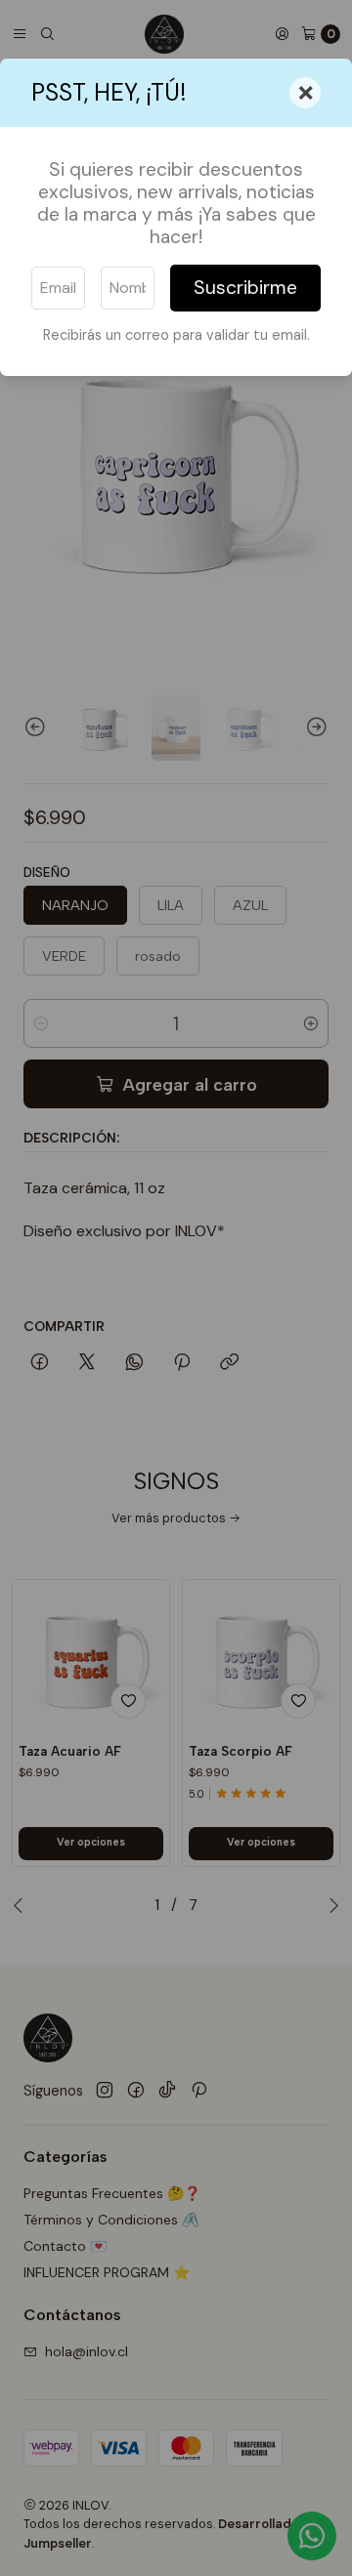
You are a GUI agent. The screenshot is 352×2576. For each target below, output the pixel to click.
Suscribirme (245, 288)
